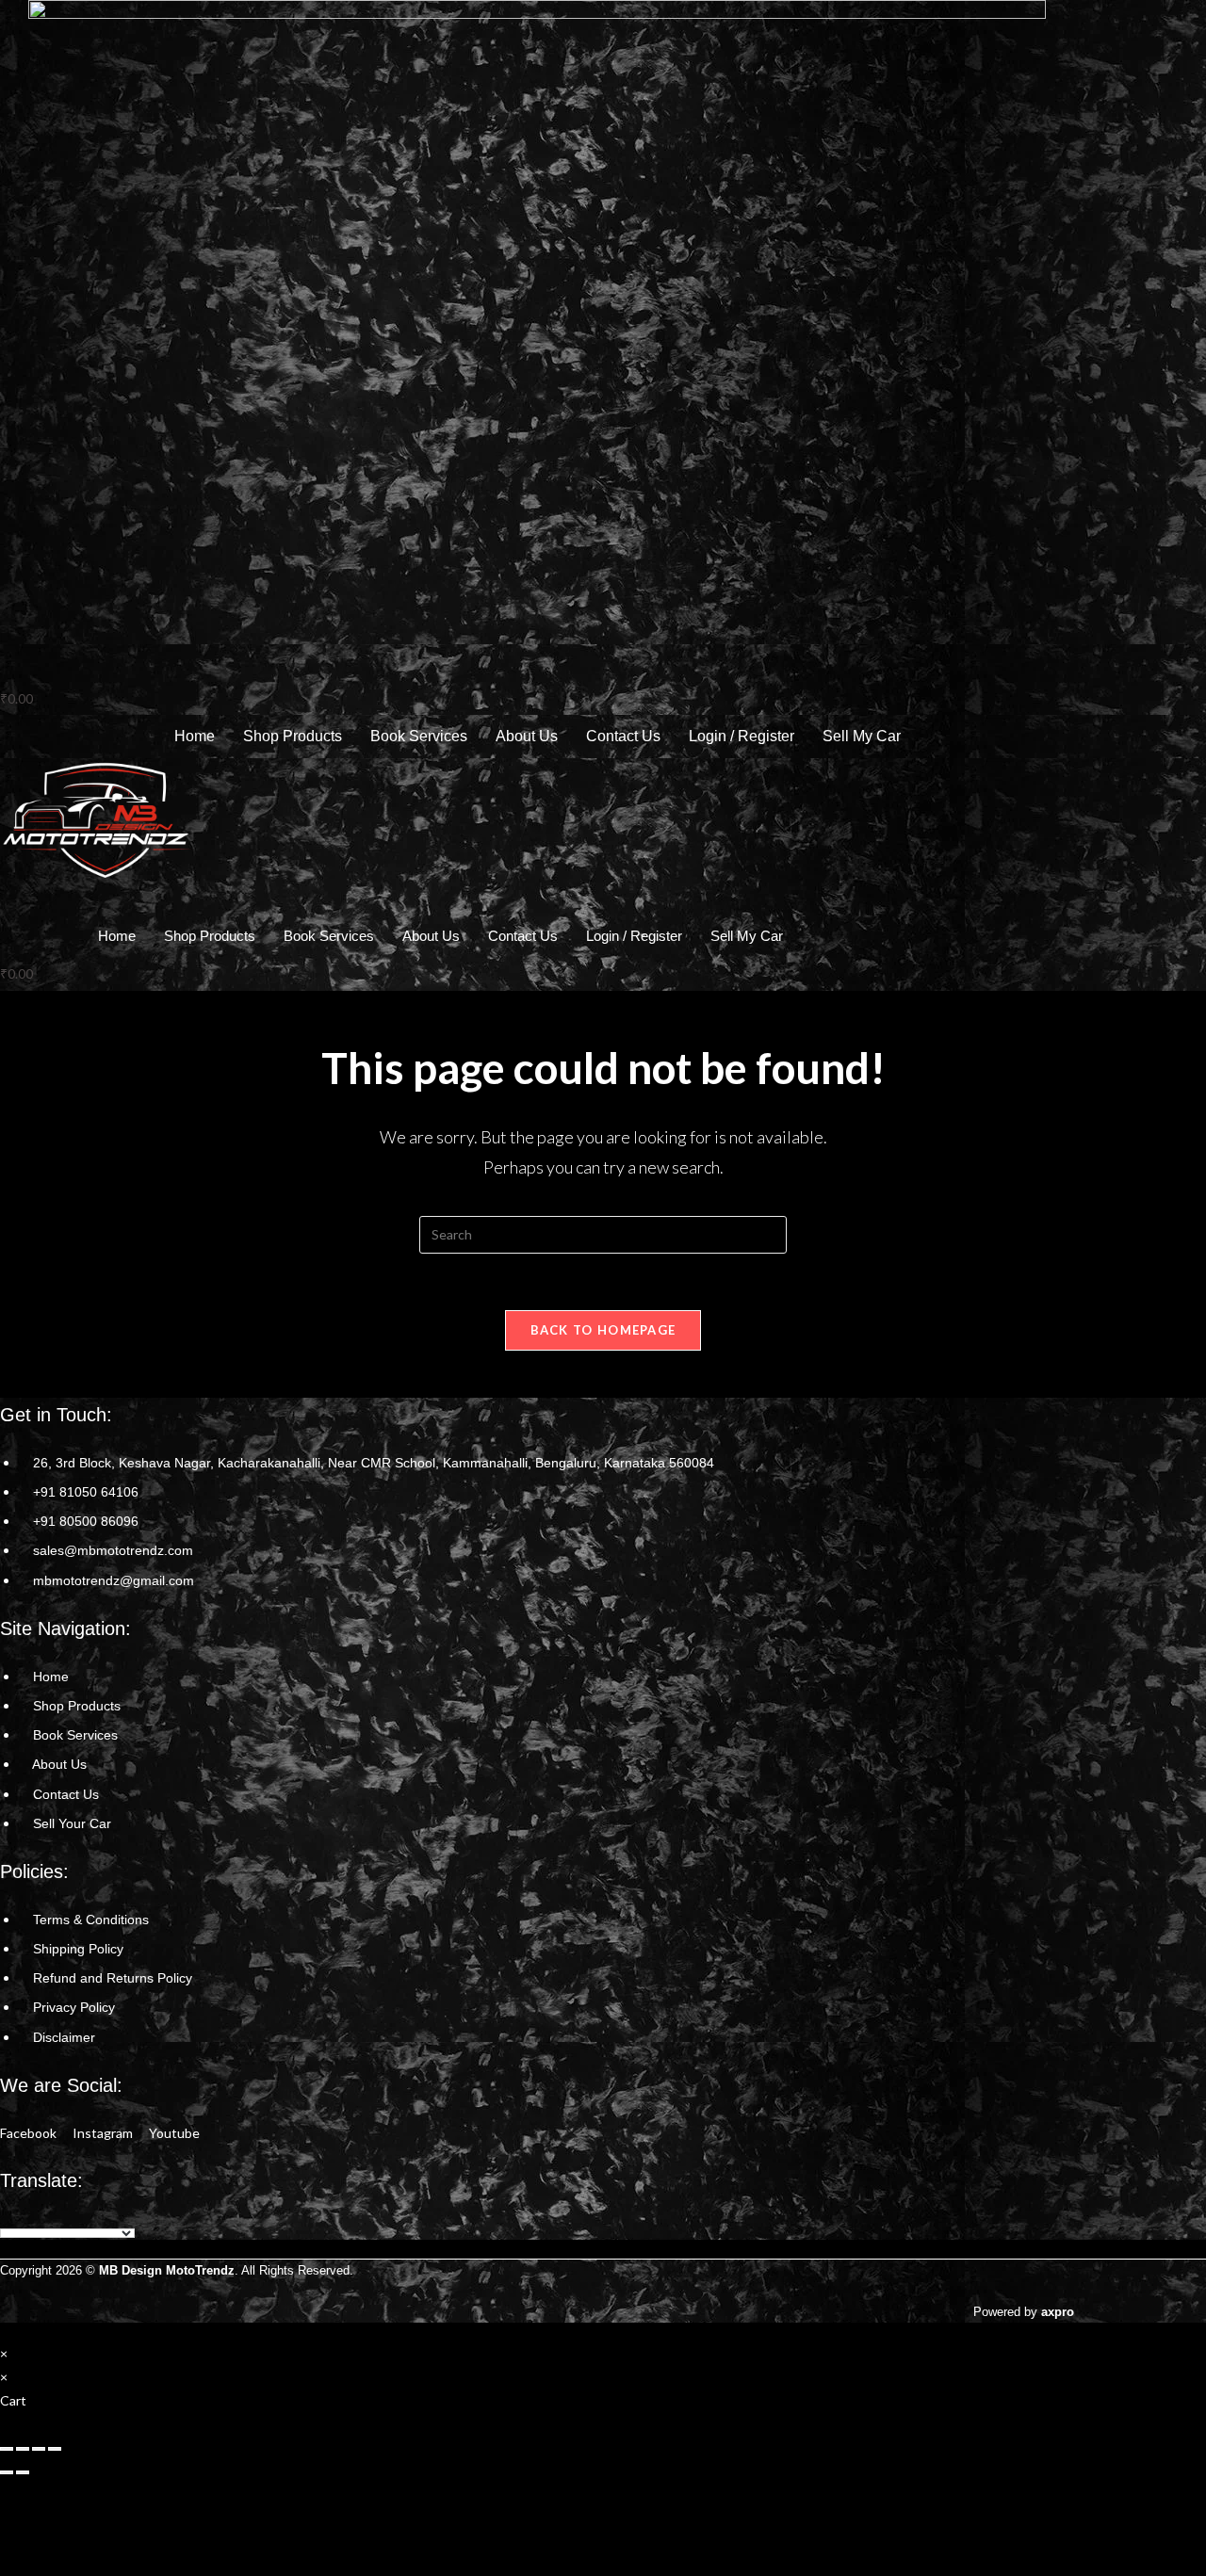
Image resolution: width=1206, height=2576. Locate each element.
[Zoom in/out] (7, 2449)
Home (195, 736)
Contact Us (623, 736)
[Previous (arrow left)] (7, 2472)
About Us (527, 736)
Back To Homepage (603, 1330)
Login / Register (742, 736)
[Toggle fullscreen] (23, 2449)
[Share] (39, 2449)
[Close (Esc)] (55, 2449)
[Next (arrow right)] (23, 2472)
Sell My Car (862, 736)
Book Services (419, 736)
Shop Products (293, 736)
